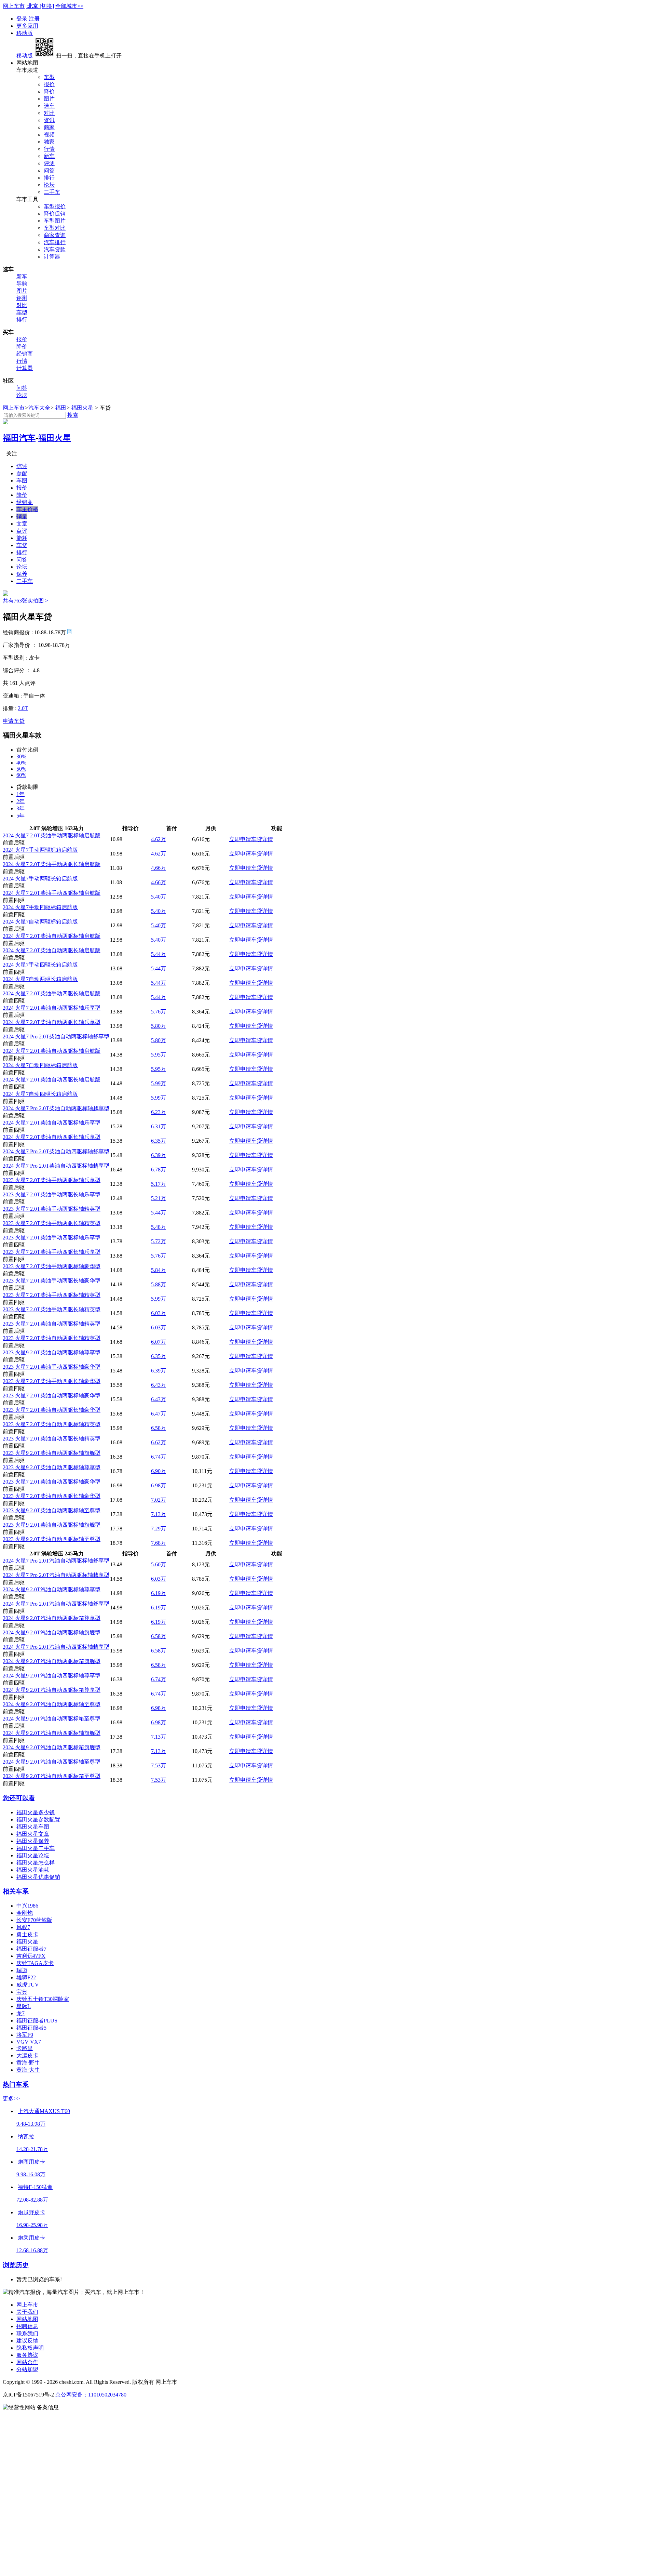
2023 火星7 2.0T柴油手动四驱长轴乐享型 (52, 1252)
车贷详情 (262, 839)
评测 (49, 163)
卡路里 (25, 2048)
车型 (49, 77)
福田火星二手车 (36, 1848)
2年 (20, 801)
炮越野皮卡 (31, 2212)
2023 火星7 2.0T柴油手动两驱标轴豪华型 (52, 1266)
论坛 (49, 185)
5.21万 (159, 1198)
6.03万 (159, 1313)
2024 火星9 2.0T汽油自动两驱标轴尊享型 (52, 1589)
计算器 (52, 257)
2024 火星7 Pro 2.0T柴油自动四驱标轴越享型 (56, 1166)
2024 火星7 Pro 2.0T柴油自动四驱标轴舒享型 (56, 1151)
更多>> (11, 2099)
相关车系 (16, 1891)
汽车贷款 (55, 249)
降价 (49, 91)
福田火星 (82, 408)
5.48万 (159, 1227)
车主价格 (27, 509)
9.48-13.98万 (31, 2124)
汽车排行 (55, 242)
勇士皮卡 (27, 1934)
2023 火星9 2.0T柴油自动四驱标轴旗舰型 (52, 1525)
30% (21, 756)
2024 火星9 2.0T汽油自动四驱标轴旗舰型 (52, 1733)
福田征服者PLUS (37, 2021)
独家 (49, 142)
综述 (22, 466)
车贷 (22, 545)
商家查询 (55, 235)
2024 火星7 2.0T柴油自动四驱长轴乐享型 (52, 1137)
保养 (22, 574)
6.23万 (159, 1112)
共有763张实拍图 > (25, 601)
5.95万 (159, 1055)
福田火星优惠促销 (38, 1877)
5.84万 (159, 1270)
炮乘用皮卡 (31, 2238)
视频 (49, 135)
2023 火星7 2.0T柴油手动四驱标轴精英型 (52, 1295)
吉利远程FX (31, 1956)
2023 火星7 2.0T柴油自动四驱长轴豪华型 (52, 1496)
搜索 (73, 415)
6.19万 (159, 1593)
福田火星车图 (33, 1827)
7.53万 (159, 1765)
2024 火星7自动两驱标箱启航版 (40, 922)
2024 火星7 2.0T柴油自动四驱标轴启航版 (52, 1051)
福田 (61, 408)
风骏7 (23, 1927)
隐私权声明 (30, 2348)
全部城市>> (69, 6)
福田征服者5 (31, 2028)
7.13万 (159, 1514)
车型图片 (55, 221)
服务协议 (27, 2355)
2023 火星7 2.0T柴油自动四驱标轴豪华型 (52, 1482)
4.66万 (159, 868)
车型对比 (55, 228)
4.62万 (159, 839)
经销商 (25, 354)
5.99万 (159, 1083)
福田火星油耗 (33, 1870)
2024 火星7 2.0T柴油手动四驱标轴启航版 (52, 893)
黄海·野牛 (28, 2063)
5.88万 (159, 1284)
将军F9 (25, 2035)
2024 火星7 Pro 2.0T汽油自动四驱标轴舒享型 (56, 1604)
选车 (49, 106)
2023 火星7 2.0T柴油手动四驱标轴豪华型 (52, 1367)
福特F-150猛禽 (35, 2187)
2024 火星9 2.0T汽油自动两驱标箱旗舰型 (52, 1661)
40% (21, 763)
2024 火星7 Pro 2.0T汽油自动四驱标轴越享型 (56, 1647)
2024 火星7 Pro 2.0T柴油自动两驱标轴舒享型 (56, 1037)
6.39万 (159, 1155)
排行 (49, 178)
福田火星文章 (33, 1834)
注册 (34, 19)
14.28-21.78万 (32, 2149)
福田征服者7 (31, 1949)
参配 (22, 473)
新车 (49, 156)
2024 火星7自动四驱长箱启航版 (40, 1094)
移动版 (25, 33)
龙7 (20, 2013)
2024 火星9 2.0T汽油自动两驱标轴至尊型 (52, 1704)
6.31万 (159, 1126)
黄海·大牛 (28, 2070)
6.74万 (159, 1457)
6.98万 (159, 1485)
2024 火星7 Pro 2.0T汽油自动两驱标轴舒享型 (56, 1561)
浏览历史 (16, 2265)
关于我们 (27, 2312)
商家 (49, 127)
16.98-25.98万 (32, 2225)
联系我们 (27, 2333)
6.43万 (159, 1385)
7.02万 (159, 1500)
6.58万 (159, 1428)
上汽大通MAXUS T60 (44, 2111)
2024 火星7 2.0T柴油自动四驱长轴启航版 (52, 1080)
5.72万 (159, 1241)
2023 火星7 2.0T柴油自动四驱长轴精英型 (52, 1439)
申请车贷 (14, 721)
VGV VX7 (29, 2042)
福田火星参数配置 (38, 1820)
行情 (49, 149)
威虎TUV (28, 1985)
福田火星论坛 (33, 1855)
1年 (20, 794)
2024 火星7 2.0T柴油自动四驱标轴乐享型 (52, 1123)
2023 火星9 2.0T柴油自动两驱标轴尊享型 (52, 1352)
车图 (22, 481)
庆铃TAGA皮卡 (35, 1963)
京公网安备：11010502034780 (91, 2395)
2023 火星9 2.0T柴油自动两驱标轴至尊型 (52, 1510)
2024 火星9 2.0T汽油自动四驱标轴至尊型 (52, 1762)
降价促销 (55, 214)
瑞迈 (22, 1970)
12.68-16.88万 (32, 2250)
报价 (49, 84)
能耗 (22, 538)
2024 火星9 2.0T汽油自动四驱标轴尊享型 (52, 1676)
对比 (49, 113)
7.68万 (159, 1543)
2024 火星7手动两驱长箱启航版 (40, 879)
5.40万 (159, 897)
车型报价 (55, 206)
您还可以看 (19, 1798)
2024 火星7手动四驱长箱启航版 (40, 965)
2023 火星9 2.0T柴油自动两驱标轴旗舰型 (52, 1453)
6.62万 (159, 1442)
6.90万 (159, 1471)
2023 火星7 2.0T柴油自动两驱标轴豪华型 (52, 1396)
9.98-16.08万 (31, 2174)
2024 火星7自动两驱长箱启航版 (40, 979)
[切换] (47, 6)
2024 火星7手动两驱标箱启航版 (40, 850)
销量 (22, 516)
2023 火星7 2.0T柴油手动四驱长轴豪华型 (52, 1381)
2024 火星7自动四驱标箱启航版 (40, 1065)
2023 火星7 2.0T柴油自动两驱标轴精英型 (52, 1324)
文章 (22, 524)
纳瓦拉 (26, 2136)
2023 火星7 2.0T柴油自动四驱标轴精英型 (52, 1424)
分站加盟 (27, 2369)
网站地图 (27, 2319)
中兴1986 (27, 1906)
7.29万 (159, 1529)
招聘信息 (27, 2326)
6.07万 (159, 1342)
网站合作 (27, 2362)
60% (21, 775)
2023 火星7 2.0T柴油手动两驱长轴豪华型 (52, 1281)
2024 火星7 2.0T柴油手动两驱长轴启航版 (52, 864)
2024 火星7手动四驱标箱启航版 (40, 907)
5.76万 (159, 1012)
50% (21, 769)
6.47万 (159, 1414)
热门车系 (16, 2084)
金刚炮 (25, 1913)
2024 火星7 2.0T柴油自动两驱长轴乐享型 (52, 1022)
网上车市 (14, 6)
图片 (49, 99)
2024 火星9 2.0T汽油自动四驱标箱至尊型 (52, 1776)
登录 (23, 19)
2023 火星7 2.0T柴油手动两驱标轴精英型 (52, 1209)
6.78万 (159, 1170)
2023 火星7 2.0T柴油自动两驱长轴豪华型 (52, 1410)
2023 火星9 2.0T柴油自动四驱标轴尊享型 (52, 1467)
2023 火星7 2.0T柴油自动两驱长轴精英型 (52, 1338)
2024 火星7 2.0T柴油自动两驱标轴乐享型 (52, 1008)
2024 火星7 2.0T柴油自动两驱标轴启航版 (52, 936)
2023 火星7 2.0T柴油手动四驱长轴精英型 (52, 1309)
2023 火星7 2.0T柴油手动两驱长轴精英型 (52, 1223)
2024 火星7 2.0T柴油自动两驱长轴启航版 (52, 950)
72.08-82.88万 (32, 2200)
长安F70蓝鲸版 (34, 1920)
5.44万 (159, 954)
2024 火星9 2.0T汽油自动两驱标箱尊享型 (52, 1618)
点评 (22, 531)
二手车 (52, 192)
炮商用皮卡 (31, 2162)
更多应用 (27, 26)
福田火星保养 (33, 1841)
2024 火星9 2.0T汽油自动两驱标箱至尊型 (52, 1719)
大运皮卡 (27, 2055)
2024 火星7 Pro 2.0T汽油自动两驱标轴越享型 (56, 1575)
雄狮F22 (26, 1977)
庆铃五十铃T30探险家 (43, 1999)
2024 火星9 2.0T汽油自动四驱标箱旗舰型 (52, 1747)
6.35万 (159, 1141)
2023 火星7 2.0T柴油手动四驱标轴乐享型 (52, 1238)
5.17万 (159, 1184)
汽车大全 (39, 408)
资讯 (49, 120)
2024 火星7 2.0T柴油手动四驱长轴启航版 (52, 993)
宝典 (22, 1992)
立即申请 (240, 839)
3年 (20, 808)
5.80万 (159, 1026)
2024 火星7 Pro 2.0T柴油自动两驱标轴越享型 (56, 1108)
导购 (22, 284)
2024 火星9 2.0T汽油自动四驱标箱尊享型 (52, 1690)
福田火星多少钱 (36, 1812)
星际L (24, 2006)
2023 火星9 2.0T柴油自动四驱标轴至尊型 (52, 1539)
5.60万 (159, 1564)
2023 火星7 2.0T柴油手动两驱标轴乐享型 (52, 1180)
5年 (20, 816)
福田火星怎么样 (36, 1863)
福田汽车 (19, 438)
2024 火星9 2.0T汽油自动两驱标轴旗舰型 (52, 1632)
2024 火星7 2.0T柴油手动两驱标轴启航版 (52, 835)
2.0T (23, 708)
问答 (49, 170)
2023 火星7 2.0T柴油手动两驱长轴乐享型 (52, 1194)
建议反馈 (27, 2341)
